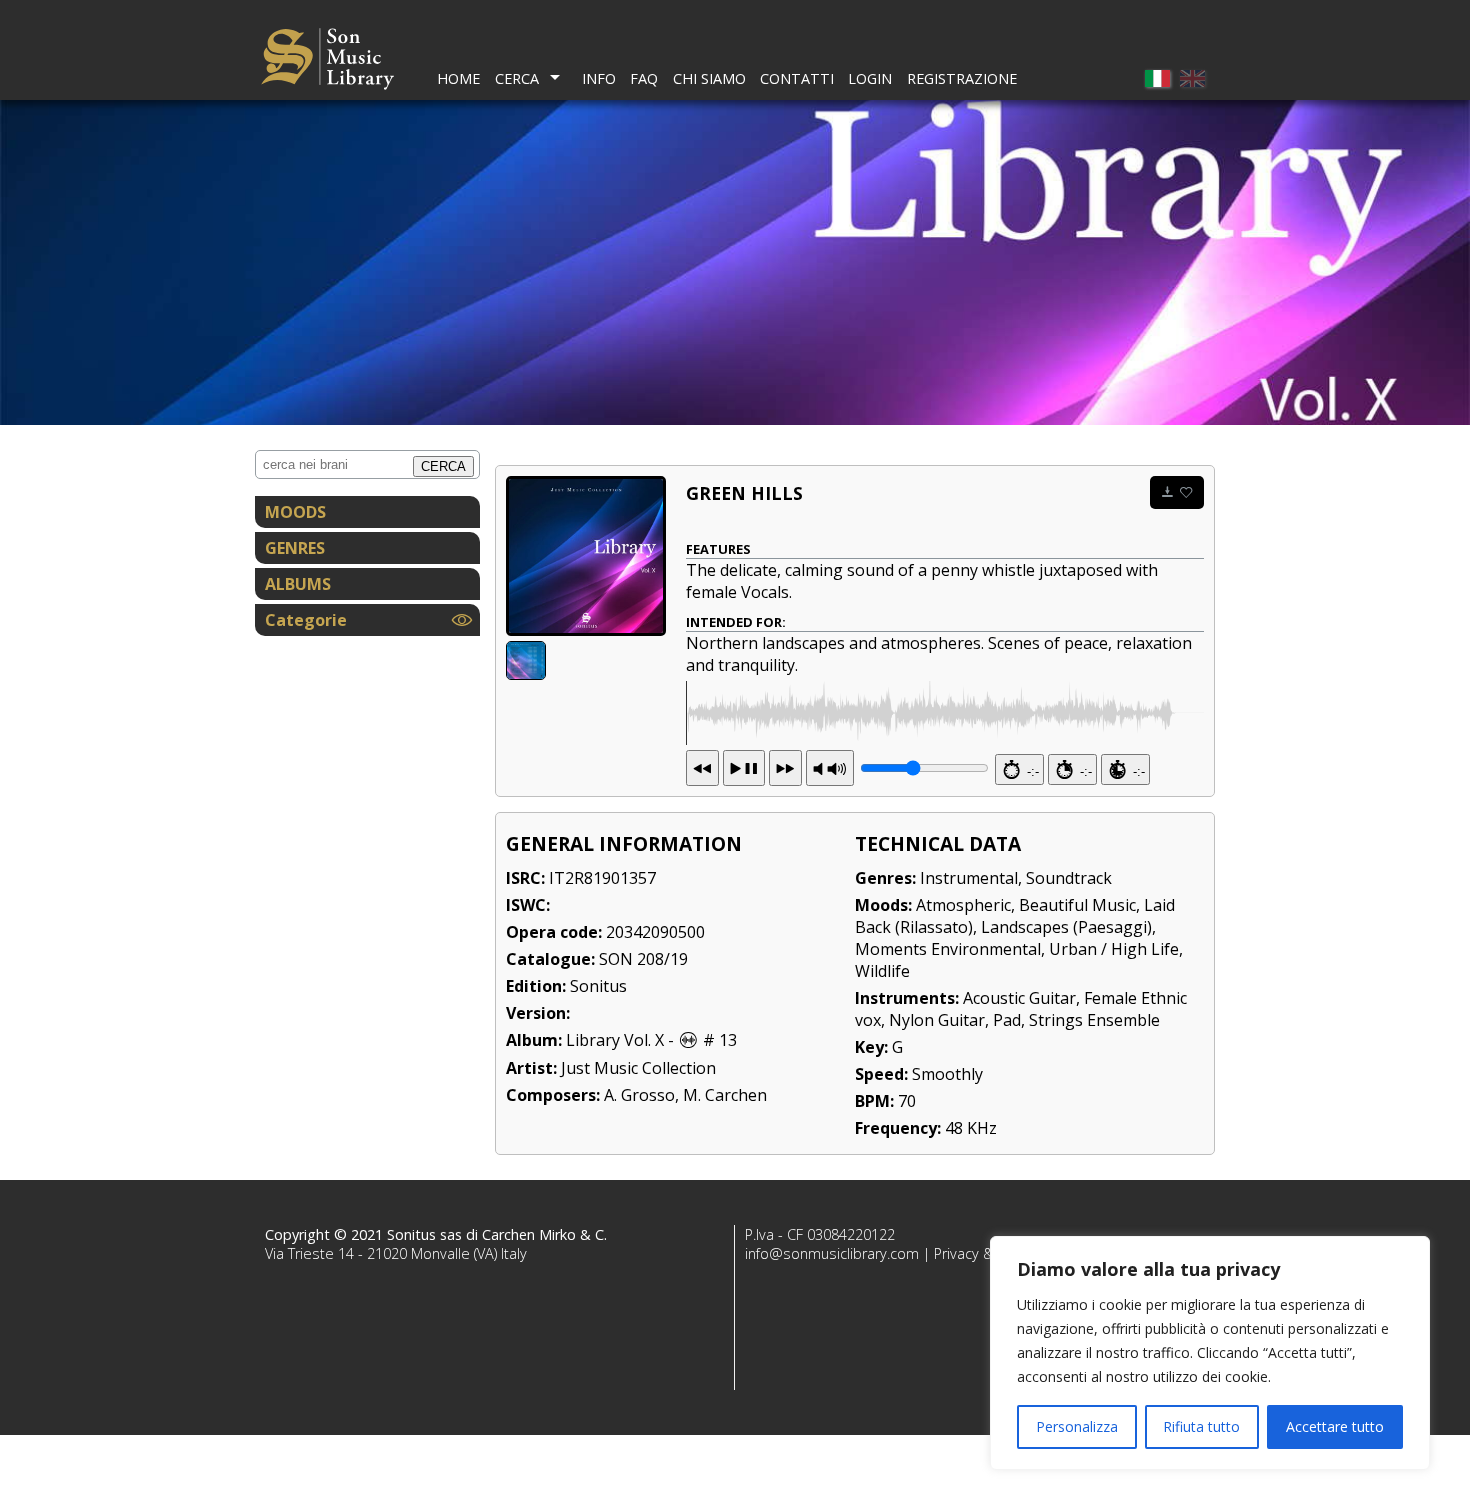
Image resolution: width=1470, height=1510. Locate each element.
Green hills (744, 493)
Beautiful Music (1077, 905)
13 (744, 768)
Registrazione (962, 78)
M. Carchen (725, 1095)
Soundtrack (1069, 878)
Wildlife (882, 971)
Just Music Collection (638, 1068)
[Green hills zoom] (586, 556)
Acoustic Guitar (1019, 998)
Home (458, 78)
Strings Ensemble (1094, 1020)
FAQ (644, 78)
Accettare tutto (1335, 1426)
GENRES (295, 548)
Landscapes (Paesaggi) (1066, 927)
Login (870, 78)
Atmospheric (963, 905)
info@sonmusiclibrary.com (832, 1253)
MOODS (295, 512)
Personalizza (1077, 1426)
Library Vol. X (615, 1040)
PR (830, 768)
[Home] (327, 61)
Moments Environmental (948, 949)
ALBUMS (298, 584)
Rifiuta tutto (1201, 1426)
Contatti (797, 78)
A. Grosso (639, 1095)
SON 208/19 (643, 959)
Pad (1007, 1020)
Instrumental (969, 878)
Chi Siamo (709, 78)
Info (599, 78)
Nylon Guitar (937, 1020)
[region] (1210, 1353)
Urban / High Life (1114, 949)
